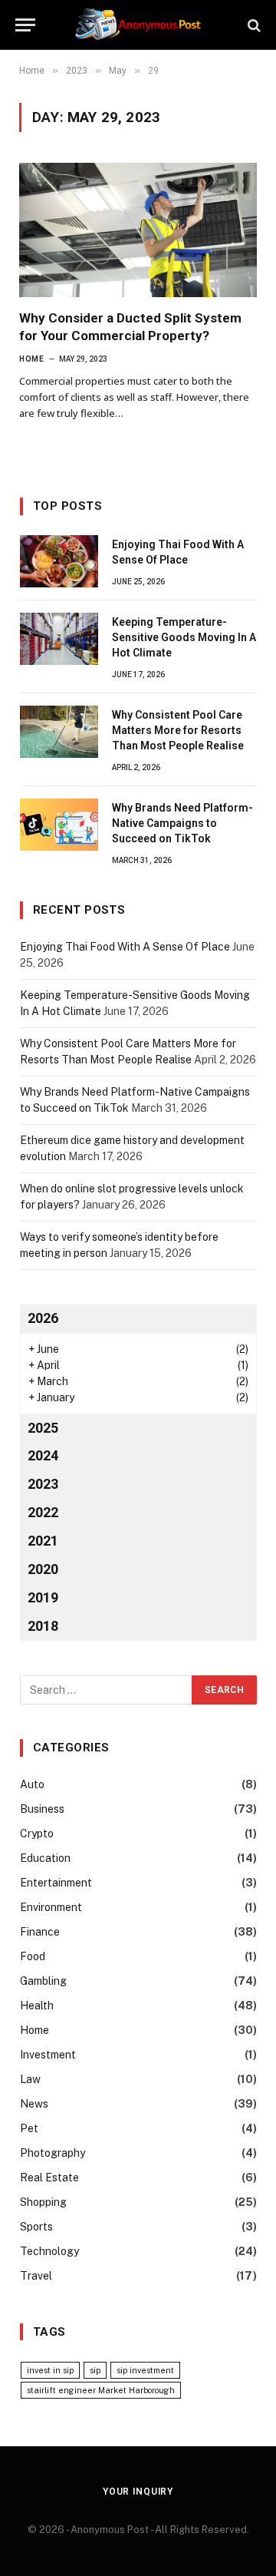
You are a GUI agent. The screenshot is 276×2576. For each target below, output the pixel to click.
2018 (43, 1626)
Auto (32, 1784)
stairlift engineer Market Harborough (101, 2390)
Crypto (37, 1834)
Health (37, 2006)
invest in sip (50, 2370)
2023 (43, 1484)
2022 (43, 1512)
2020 (43, 1569)
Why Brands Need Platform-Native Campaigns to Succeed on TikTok (182, 823)
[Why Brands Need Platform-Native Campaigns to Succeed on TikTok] (59, 825)
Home (34, 2030)
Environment (51, 1907)
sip (95, 2370)
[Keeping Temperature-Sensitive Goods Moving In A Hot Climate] (59, 639)
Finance (40, 1932)
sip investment (145, 2370)
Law (30, 2079)
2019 (43, 1597)
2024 (43, 1455)
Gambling (43, 1981)
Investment (48, 2055)
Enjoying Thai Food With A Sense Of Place (125, 947)
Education (45, 1858)
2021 (43, 1541)
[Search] (253, 25)
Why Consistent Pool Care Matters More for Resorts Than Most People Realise (178, 730)
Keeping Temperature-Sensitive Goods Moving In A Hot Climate (184, 637)
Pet (29, 2128)
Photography (53, 2153)
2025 (43, 1428)
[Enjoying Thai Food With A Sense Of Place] (59, 561)
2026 (43, 1318)
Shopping (43, 2202)
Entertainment (56, 1883)
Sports (36, 2227)
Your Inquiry (138, 2492)
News (34, 2104)
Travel (36, 2276)
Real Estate (49, 2178)
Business (42, 1809)
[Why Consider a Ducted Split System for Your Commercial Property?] (138, 230)
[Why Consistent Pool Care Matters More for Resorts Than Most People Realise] (59, 732)
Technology (49, 2251)
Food (33, 1956)
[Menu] (25, 25)
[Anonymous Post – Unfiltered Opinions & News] (138, 25)
